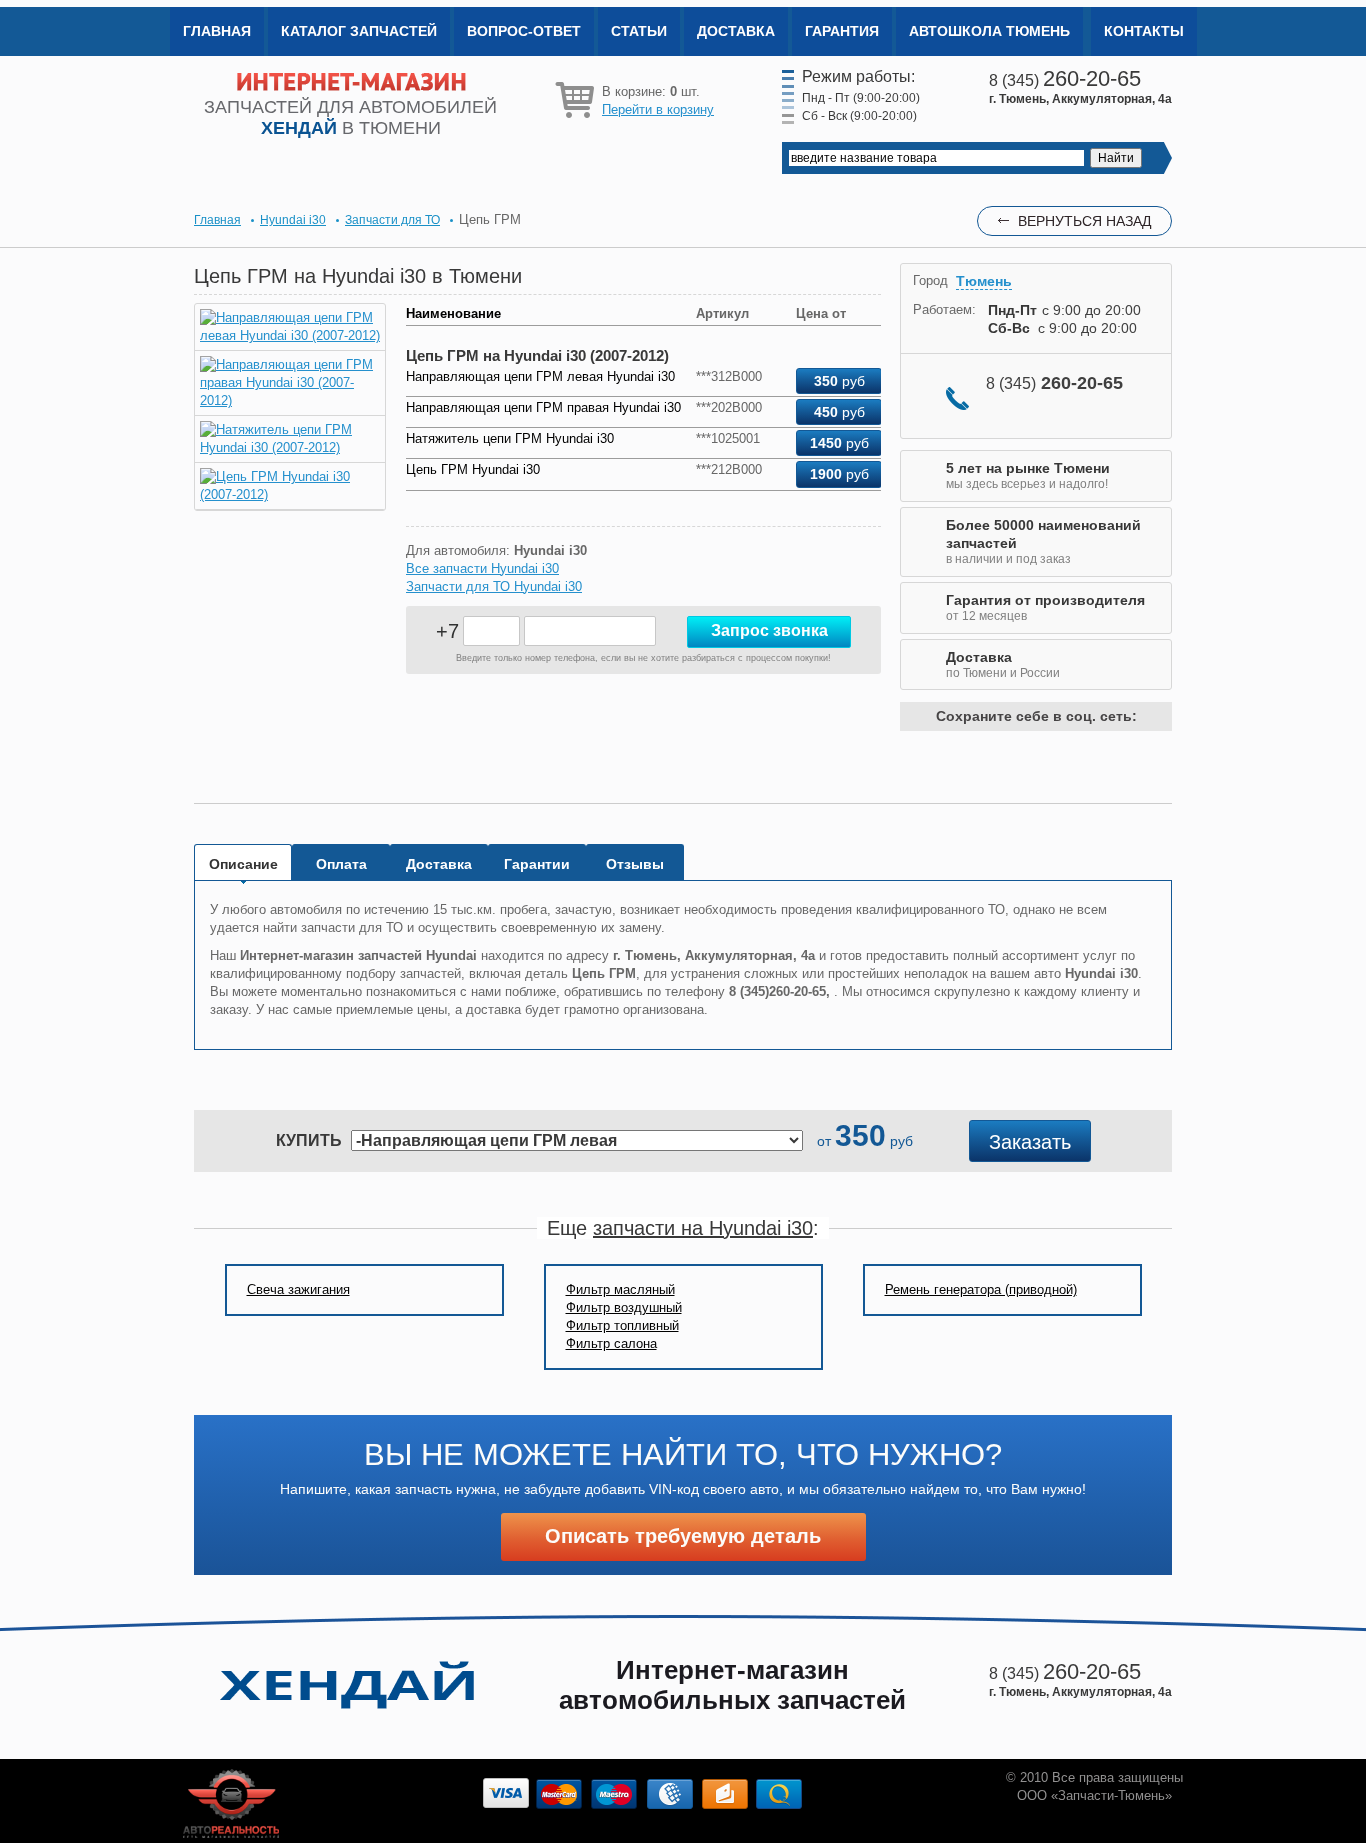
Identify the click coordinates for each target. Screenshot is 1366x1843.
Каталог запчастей (359, 31)
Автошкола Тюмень (989, 31)
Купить (309, 1140)
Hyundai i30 (293, 220)
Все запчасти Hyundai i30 (482, 568)
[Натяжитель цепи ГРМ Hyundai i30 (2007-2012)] (290, 447)
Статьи (639, 31)
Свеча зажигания (298, 1289)
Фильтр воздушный (624, 1307)
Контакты (1144, 31)
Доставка (736, 31)
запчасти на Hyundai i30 (703, 1228)
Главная (217, 31)
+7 (447, 631)
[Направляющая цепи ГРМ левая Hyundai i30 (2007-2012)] (290, 335)
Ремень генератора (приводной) (981, 1289)
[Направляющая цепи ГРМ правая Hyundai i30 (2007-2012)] (290, 400)
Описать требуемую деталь (683, 1536)
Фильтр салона (611, 1343)
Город (930, 280)
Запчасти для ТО (392, 220)
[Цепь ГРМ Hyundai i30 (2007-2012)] (290, 494)
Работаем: (944, 309)
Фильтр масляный (620, 1289)
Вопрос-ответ (524, 31)
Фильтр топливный (622, 1325)
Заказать (1030, 1142)
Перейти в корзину (658, 109)
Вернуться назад (1084, 221)
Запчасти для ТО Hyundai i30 (494, 586)
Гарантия (842, 31)
